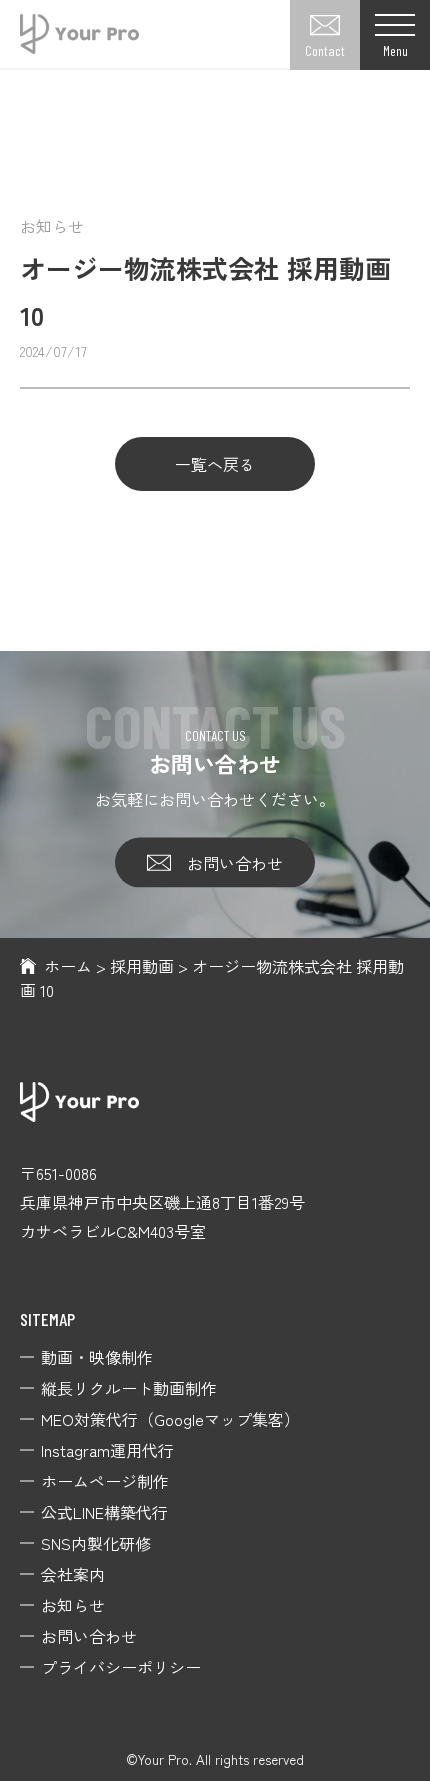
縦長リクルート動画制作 (129, 1388)
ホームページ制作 (105, 1481)
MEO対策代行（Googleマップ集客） (170, 1419)
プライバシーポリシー (121, 1667)
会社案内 (73, 1574)
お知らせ (73, 1605)
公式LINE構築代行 (104, 1512)
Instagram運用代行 (107, 1450)
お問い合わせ (235, 862)
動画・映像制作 (97, 1357)
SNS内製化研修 (96, 1543)
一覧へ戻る (215, 464)
